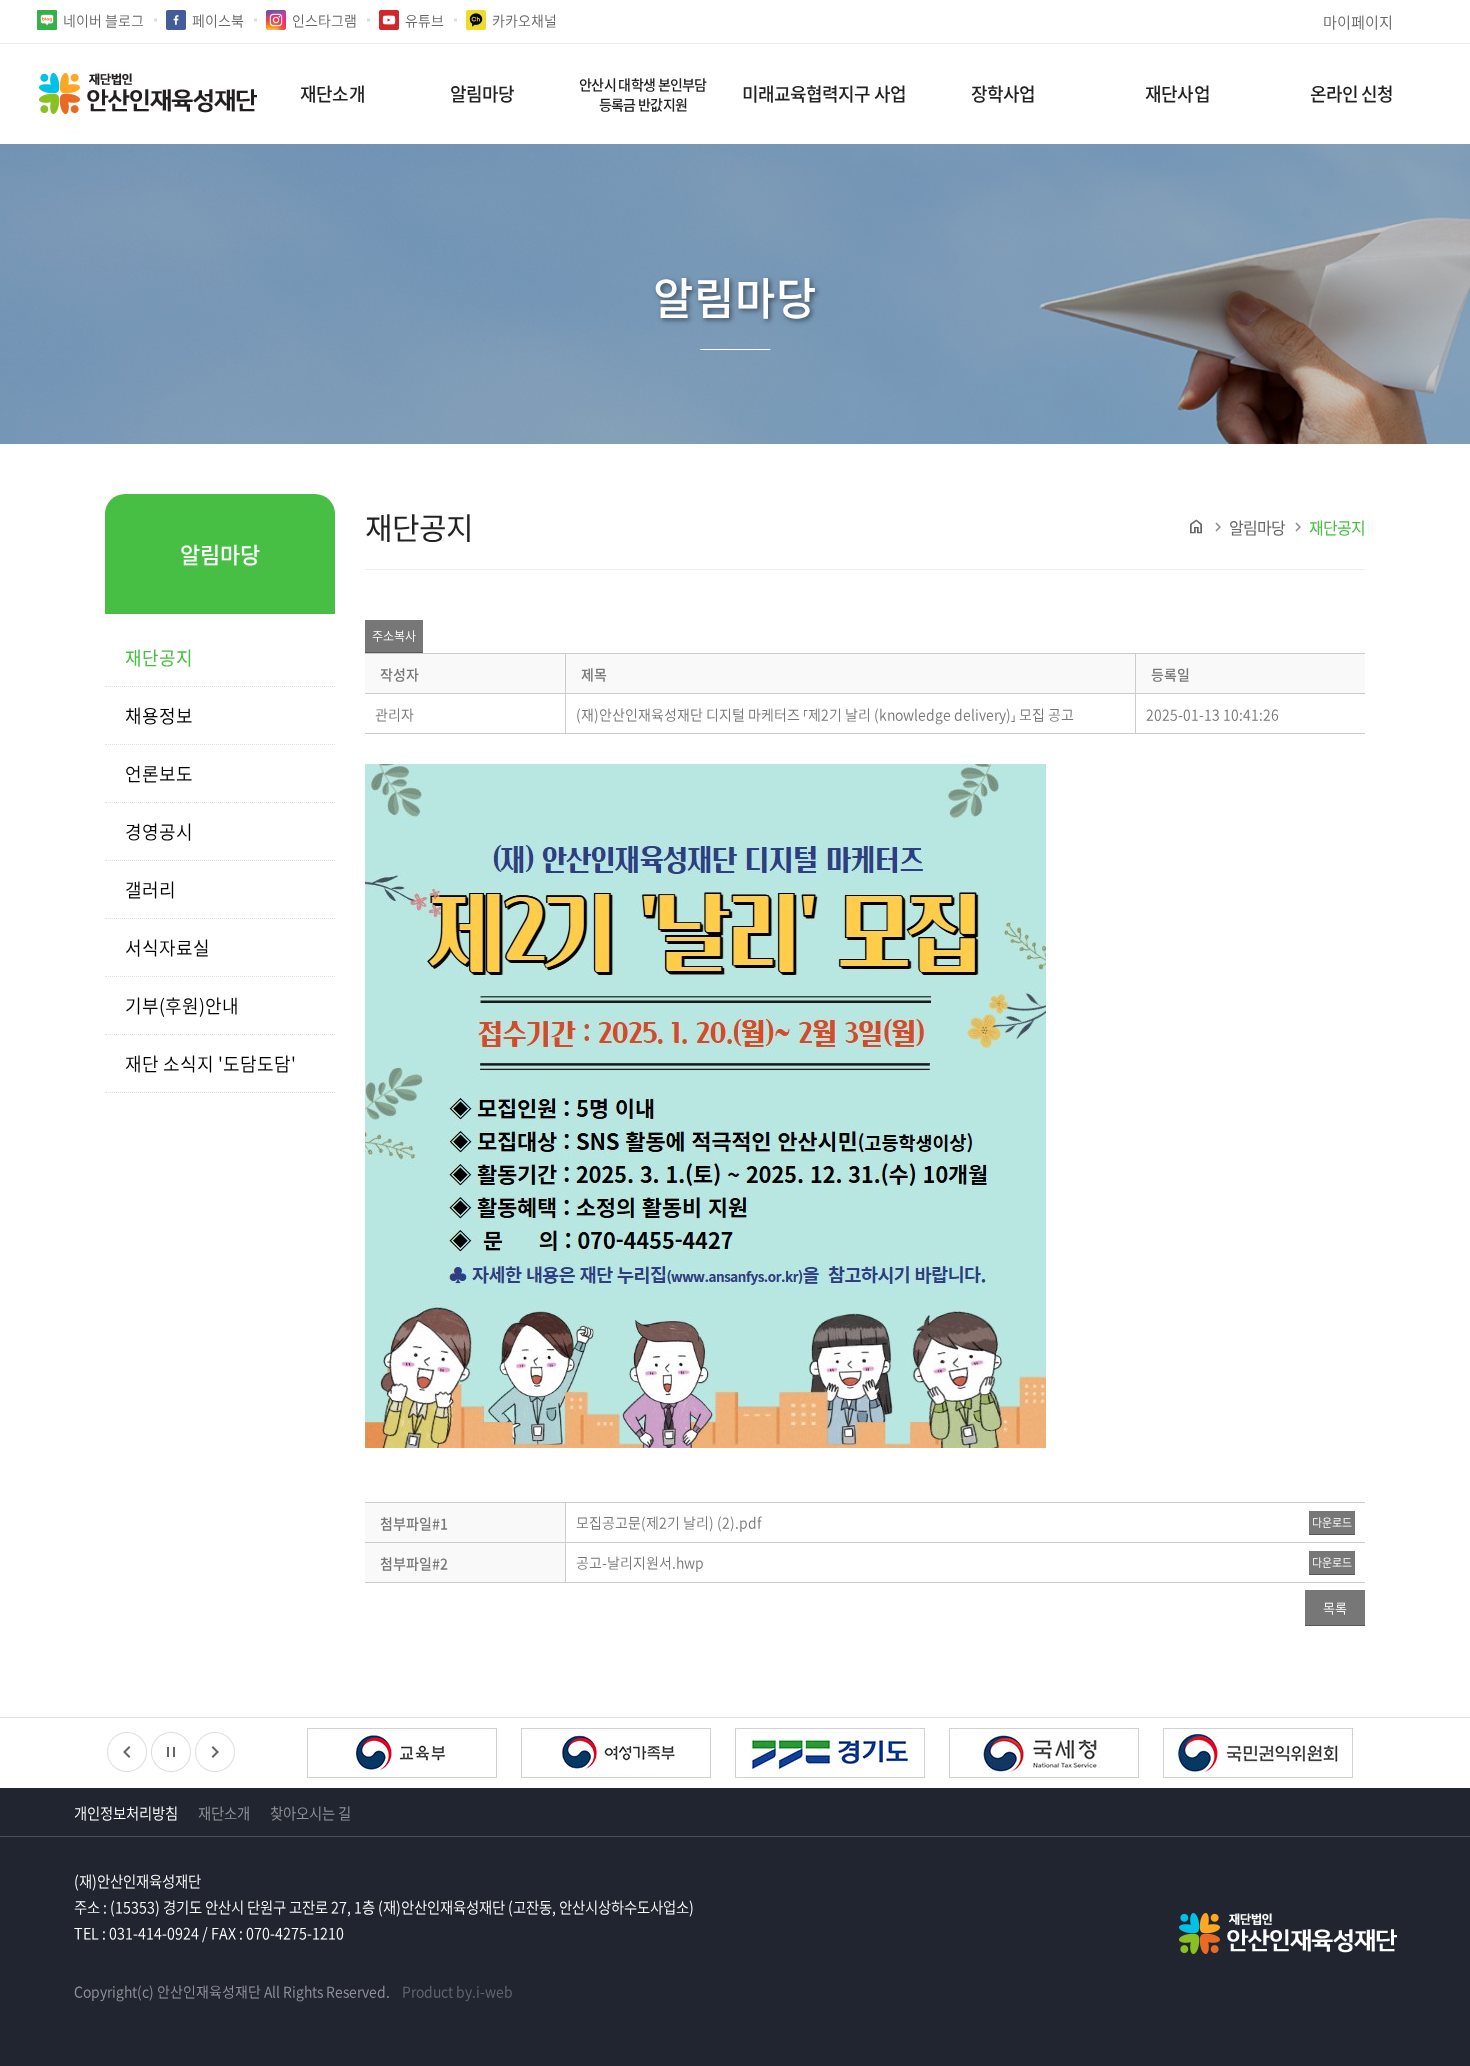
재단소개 (332, 93)
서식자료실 (167, 947)
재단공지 (159, 657)
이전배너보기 (127, 1752)
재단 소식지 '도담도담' (210, 1063)
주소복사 (394, 636)
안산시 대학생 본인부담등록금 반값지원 (643, 94)
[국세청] (1044, 1755)
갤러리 (150, 889)
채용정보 (159, 715)
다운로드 (1332, 1522)
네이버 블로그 (103, 20)
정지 (171, 1752)
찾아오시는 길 (310, 1813)
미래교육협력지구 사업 (824, 93)
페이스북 (218, 20)
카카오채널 (524, 20)
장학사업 (1003, 93)
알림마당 (482, 93)
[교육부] (402, 1755)
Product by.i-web (457, 1991)
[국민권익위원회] (1258, 1755)
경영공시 (159, 831)
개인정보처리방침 (126, 1813)
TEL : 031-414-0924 (136, 1933)
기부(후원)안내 (182, 1005)
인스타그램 (324, 20)
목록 (1335, 1607)
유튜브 (424, 20)
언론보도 (159, 773)
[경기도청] (830, 1755)
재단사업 (1177, 93)
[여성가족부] (616, 1755)
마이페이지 (1358, 21)
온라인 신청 (1352, 93)
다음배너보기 (215, 1752)
